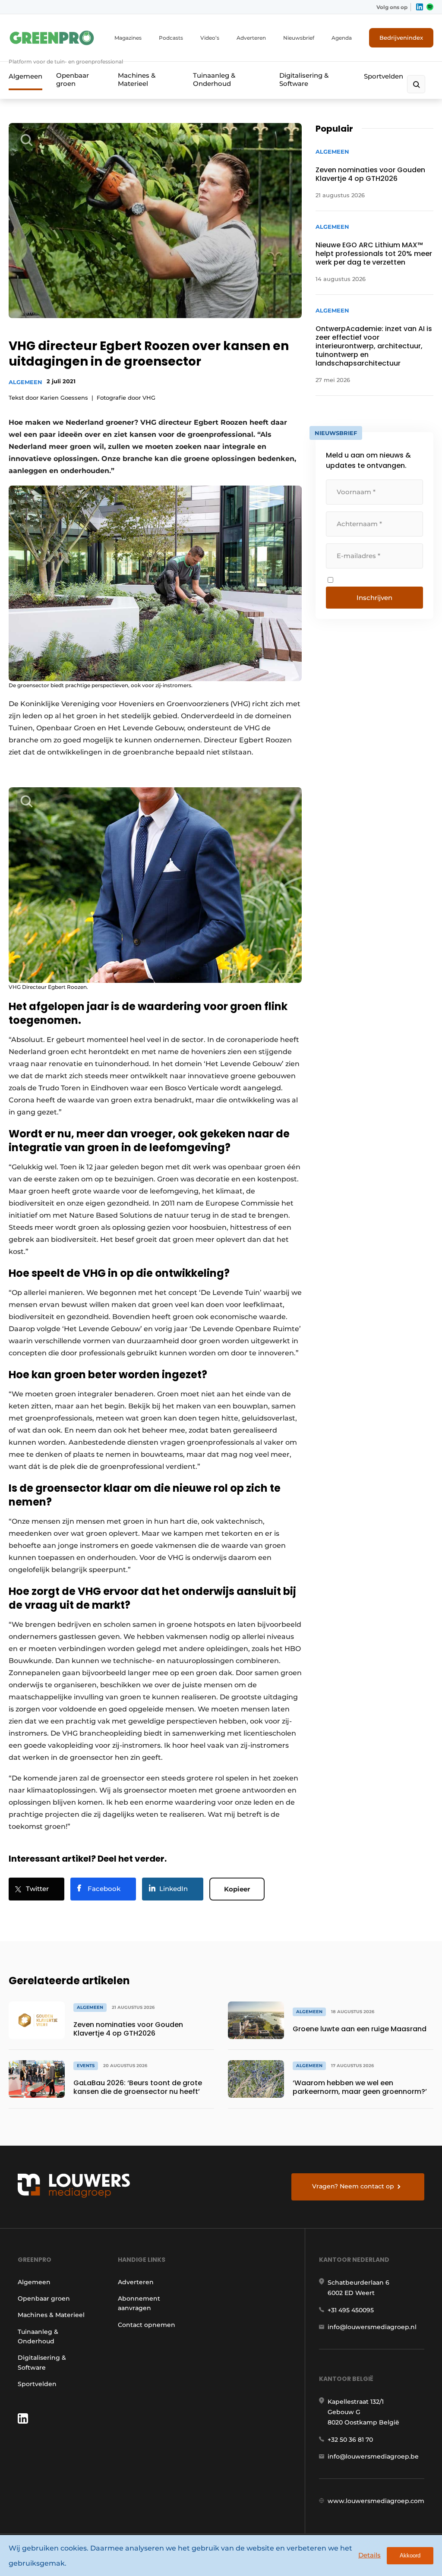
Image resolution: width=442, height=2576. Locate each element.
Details (369, 2555)
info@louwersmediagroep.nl (372, 2327)
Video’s (210, 38)
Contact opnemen (147, 2325)
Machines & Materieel (137, 79)
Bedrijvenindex (401, 38)
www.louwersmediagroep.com (376, 2501)
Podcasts (171, 38)
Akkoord (410, 2555)
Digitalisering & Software (304, 79)
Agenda (342, 38)
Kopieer (237, 1889)
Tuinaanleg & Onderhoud (214, 79)
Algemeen (25, 76)
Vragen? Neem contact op (353, 2186)
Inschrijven (374, 598)
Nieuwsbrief (299, 38)
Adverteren (251, 38)
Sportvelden (384, 76)
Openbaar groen (73, 79)
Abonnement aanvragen (139, 2303)
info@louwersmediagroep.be (373, 2456)
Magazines (128, 38)
